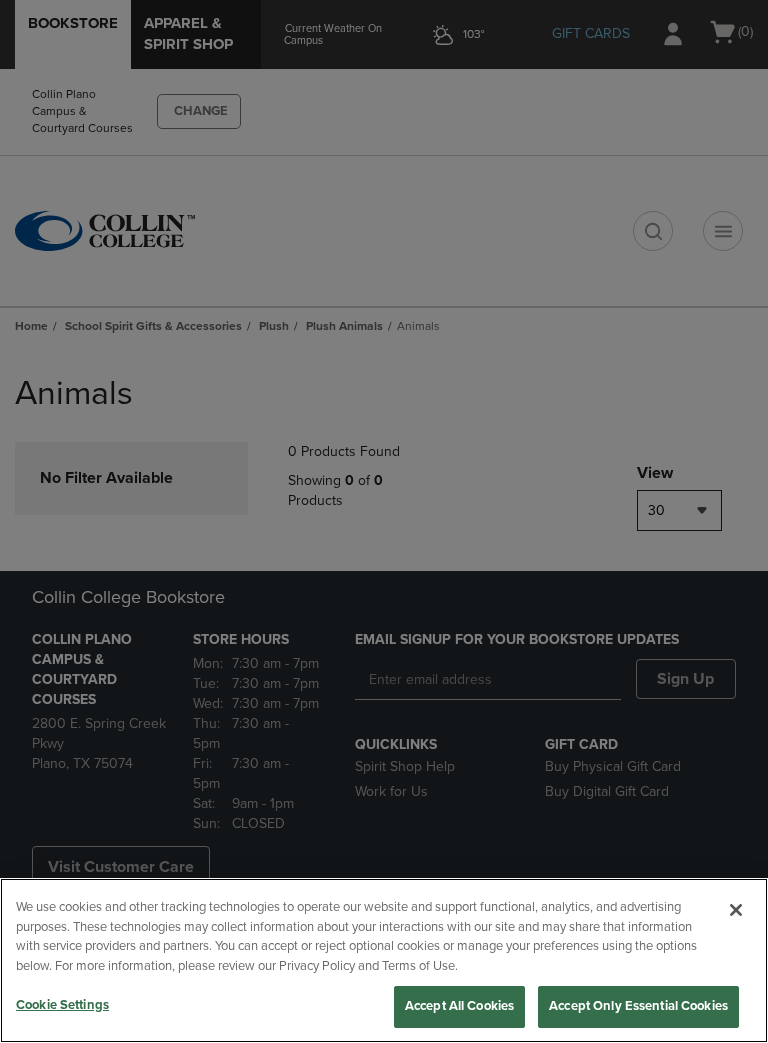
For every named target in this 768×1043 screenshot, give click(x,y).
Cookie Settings (62, 1005)
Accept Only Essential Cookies (638, 1006)
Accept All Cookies (459, 1006)
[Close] (736, 910)
